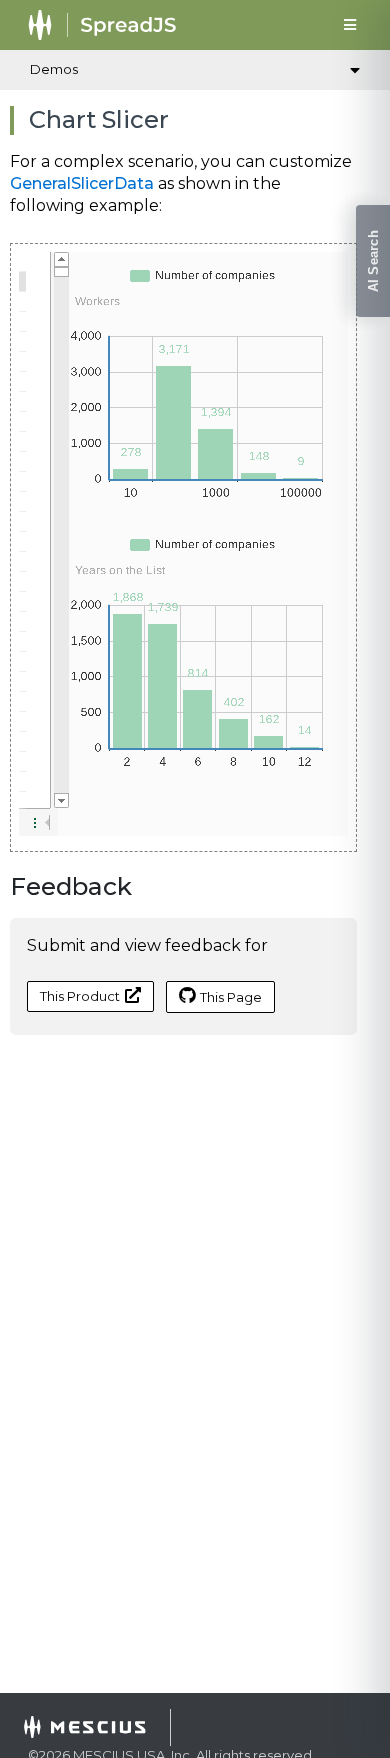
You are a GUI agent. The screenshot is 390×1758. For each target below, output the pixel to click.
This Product (80, 996)
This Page (231, 997)
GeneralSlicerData (82, 183)
